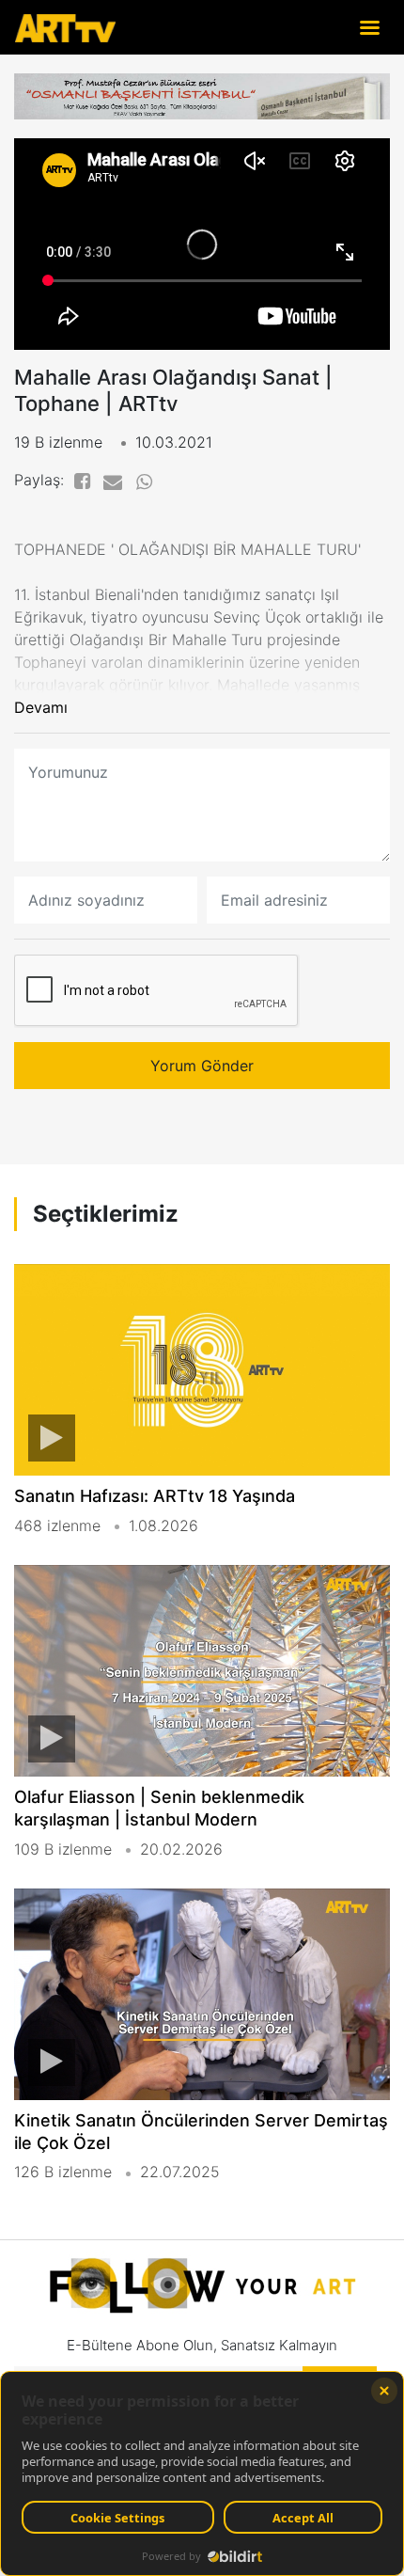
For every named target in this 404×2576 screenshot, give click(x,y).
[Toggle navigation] (369, 27)
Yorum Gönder (202, 1066)
